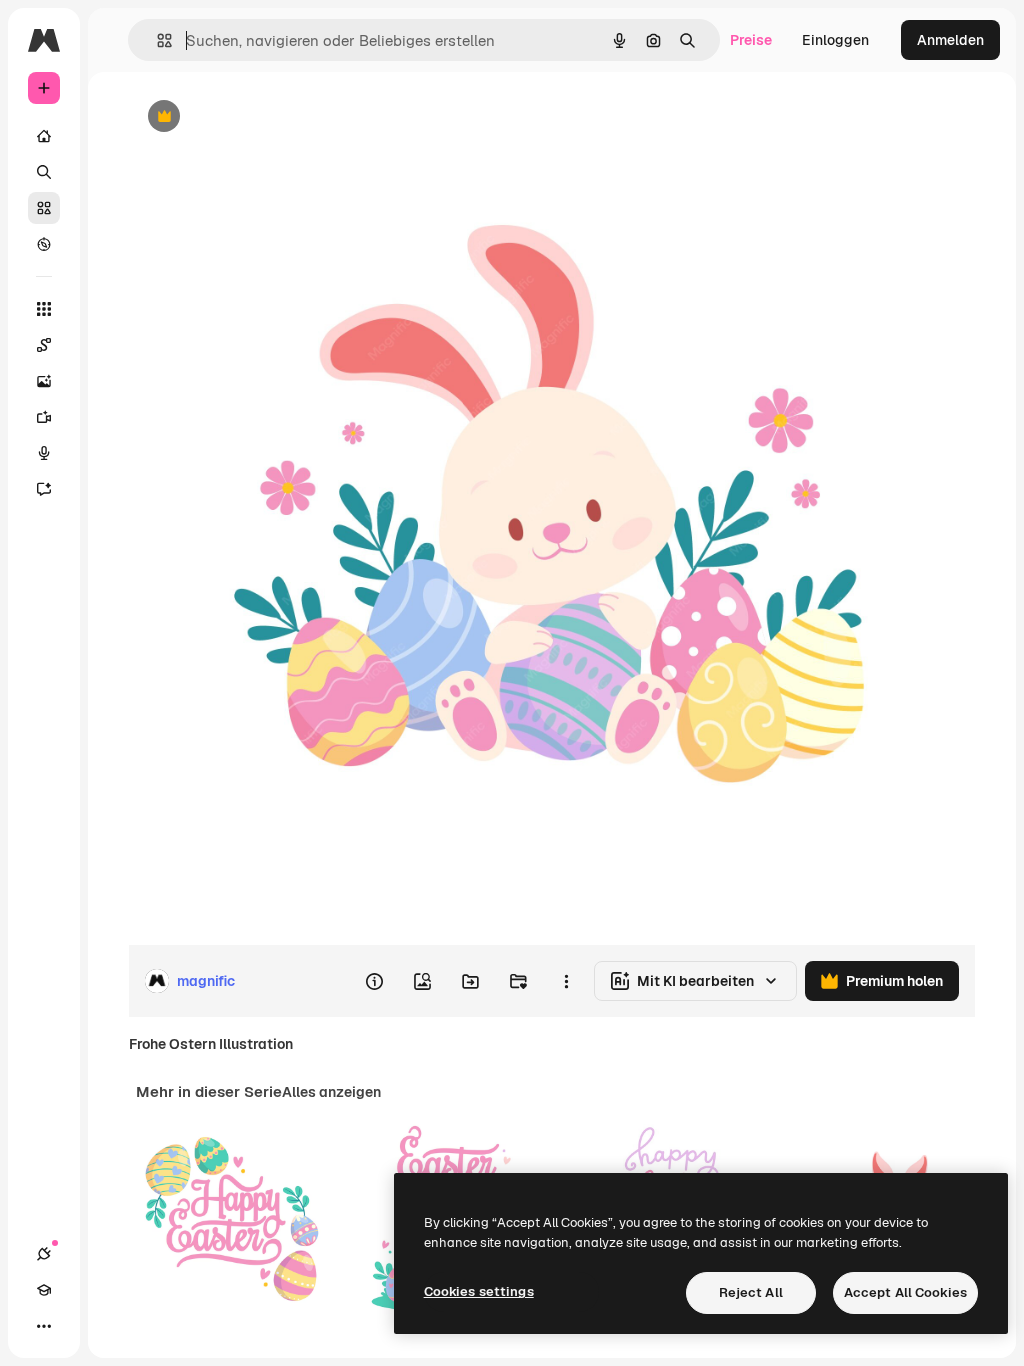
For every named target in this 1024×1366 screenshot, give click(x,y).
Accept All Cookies (905, 1292)
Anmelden (950, 40)
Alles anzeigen (331, 1092)
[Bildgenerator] (44, 381)
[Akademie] (44, 1290)
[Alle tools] (44, 309)
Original (256, 117)
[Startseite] (44, 136)
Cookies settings (479, 1291)
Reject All (751, 1292)
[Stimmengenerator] (44, 453)
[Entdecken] (44, 244)
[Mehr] (44, 1326)
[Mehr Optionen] (566, 981)
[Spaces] (44, 345)
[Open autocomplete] (156, 40)
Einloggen (835, 40)
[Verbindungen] (44, 1254)
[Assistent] (44, 489)
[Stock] (44, 208)
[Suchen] (44, 172)
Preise (751, 40)
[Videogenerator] (44, 417)
